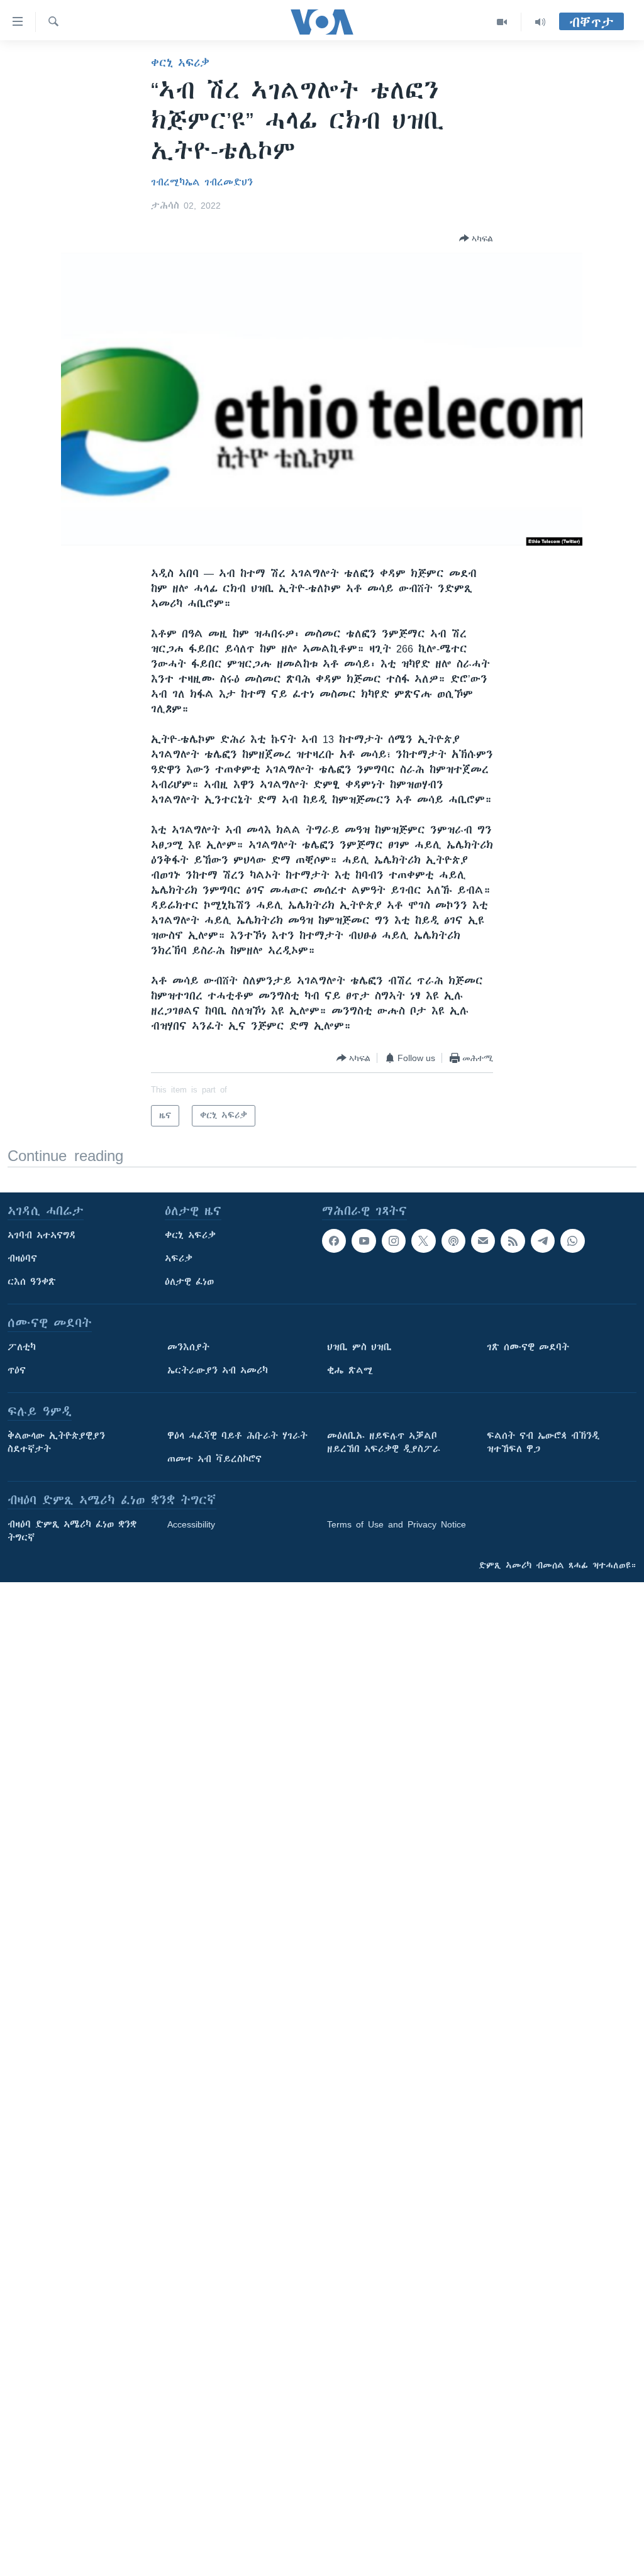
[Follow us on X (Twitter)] (423, 1241)
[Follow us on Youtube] (364, 1241)
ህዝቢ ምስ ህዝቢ (359, 1347)
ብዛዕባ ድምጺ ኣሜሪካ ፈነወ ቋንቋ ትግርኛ (72, 1531)
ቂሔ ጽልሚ (350, 1370)
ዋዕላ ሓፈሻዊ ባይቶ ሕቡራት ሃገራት (237, 1436)
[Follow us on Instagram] (394, 1241)
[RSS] (513, 1241)
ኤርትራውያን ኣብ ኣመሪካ (218, 1370)
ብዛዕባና (22, 1258)
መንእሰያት (188, 1347)
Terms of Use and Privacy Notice (397, 1524)
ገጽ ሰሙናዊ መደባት (528, 1347)
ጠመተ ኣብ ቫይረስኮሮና (214, 1459)
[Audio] (540, 22)
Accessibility (191, 1524)
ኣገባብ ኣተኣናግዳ (42, 1235)
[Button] (476, 238)
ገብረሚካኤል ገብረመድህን (202, 182)
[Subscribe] (483, 1241)
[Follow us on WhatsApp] (572, 1241)
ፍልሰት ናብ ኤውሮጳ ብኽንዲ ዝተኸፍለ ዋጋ (543, 1442)
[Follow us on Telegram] (543, 1241)
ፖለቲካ (22, 1347)
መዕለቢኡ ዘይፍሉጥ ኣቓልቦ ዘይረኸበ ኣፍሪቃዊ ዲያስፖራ (384, 1442)
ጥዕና (17, 1370)
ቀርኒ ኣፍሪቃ (180, 63)
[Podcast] (453, 1241)
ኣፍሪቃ (179, 1258)
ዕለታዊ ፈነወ (189, 1282)
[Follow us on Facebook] (334, 1241)
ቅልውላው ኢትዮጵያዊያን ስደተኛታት (56, 1442)
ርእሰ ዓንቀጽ (32, 1282)
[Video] (502, 22)
